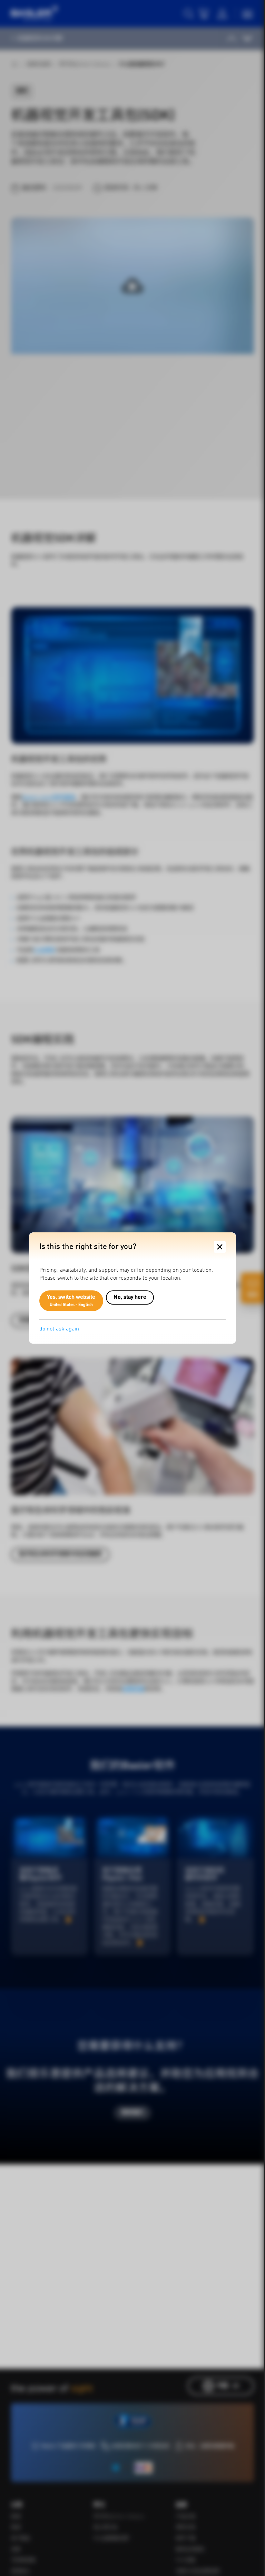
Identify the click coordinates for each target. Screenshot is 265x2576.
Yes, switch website (71, 1301)
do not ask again (59, 1329)
